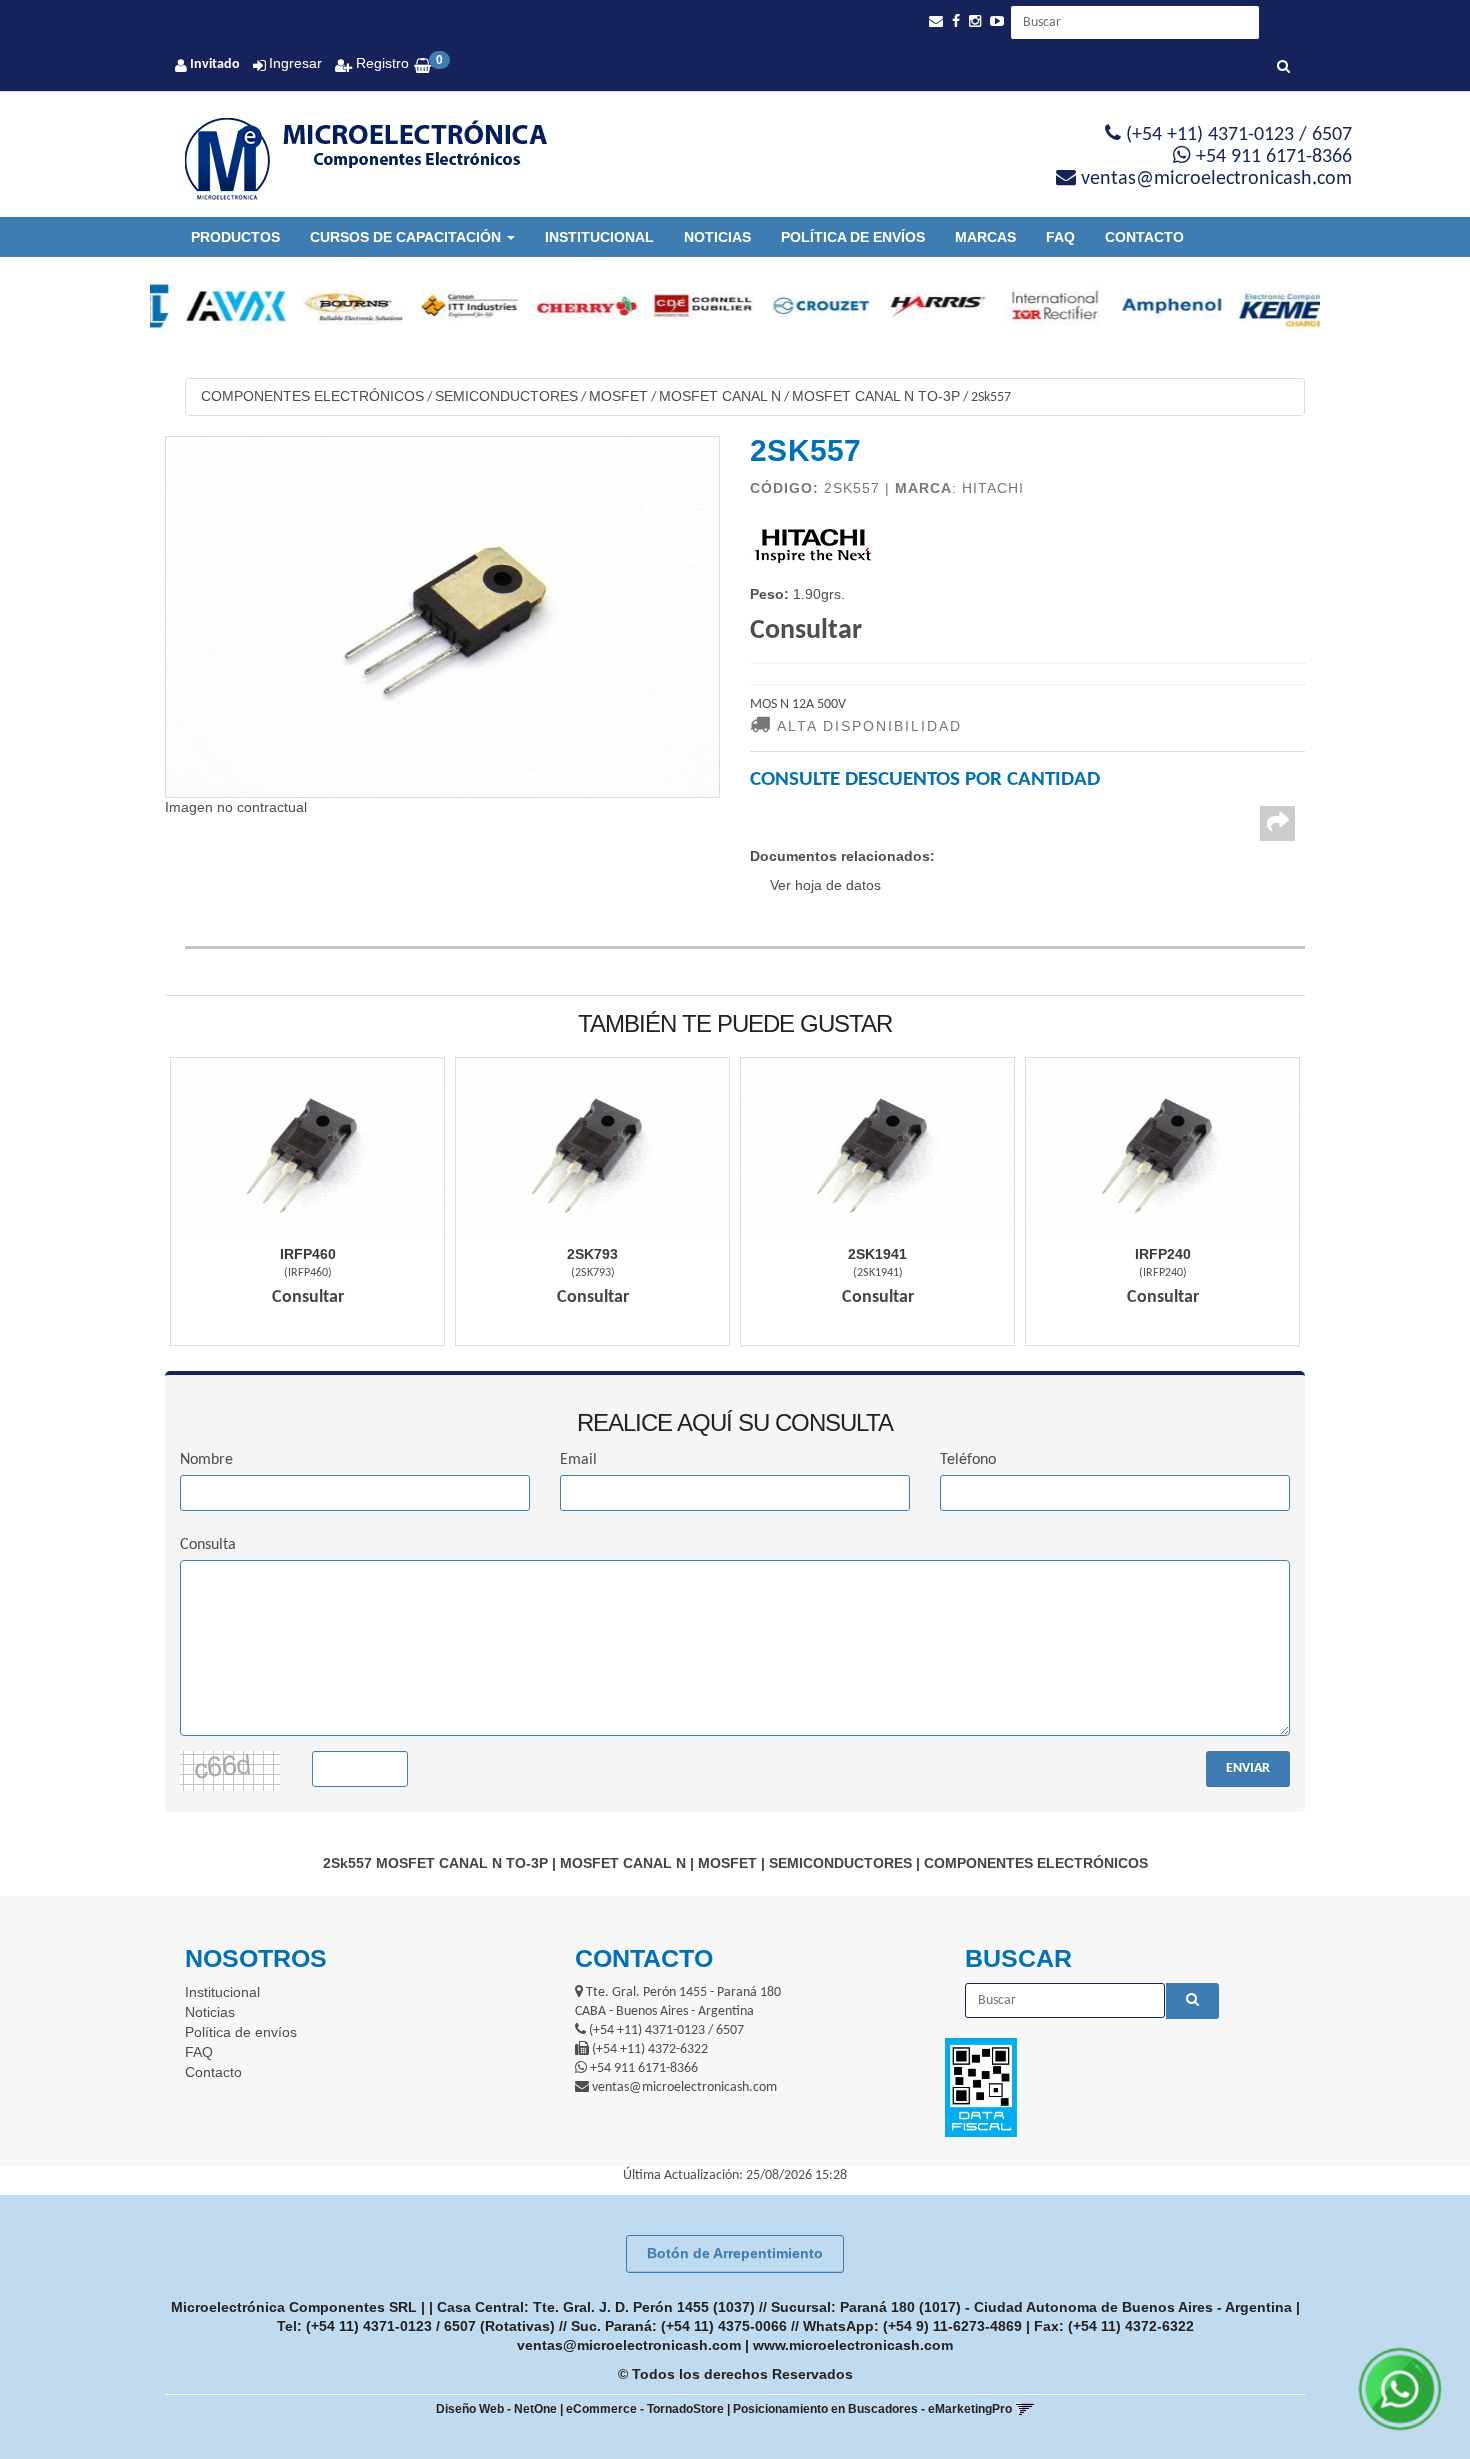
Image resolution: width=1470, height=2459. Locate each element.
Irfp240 (1163, 1254)
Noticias (717, 237)
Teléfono (968, 1460)
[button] (936, 21)
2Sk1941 (877, 1254)
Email (578, 1460)
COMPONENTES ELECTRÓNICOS (312, 396)
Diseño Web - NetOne (496, 2409)
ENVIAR (1248, 1768)
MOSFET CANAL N (720, 396)
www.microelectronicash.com (853, 2345)
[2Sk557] (442, 617)
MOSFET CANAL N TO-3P (876, 396)
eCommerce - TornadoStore (645, 2409)
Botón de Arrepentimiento (735, 2253)
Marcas (985, 237)
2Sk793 (592, 1254)
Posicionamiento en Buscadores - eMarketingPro (872, 2409)
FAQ (1060, 237)
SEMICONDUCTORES (506, 396)
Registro (380, 63)
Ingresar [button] (295, 63)
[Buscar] (1283, 68)
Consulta (208, 1545)
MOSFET (618, 396)
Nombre (206, 1460)
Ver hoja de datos (825, 885)
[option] (208, 306)
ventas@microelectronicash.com (629, 2345)
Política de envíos (853, 237)
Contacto (1144, 237)
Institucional (599, 237)
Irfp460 (308, 1254)
